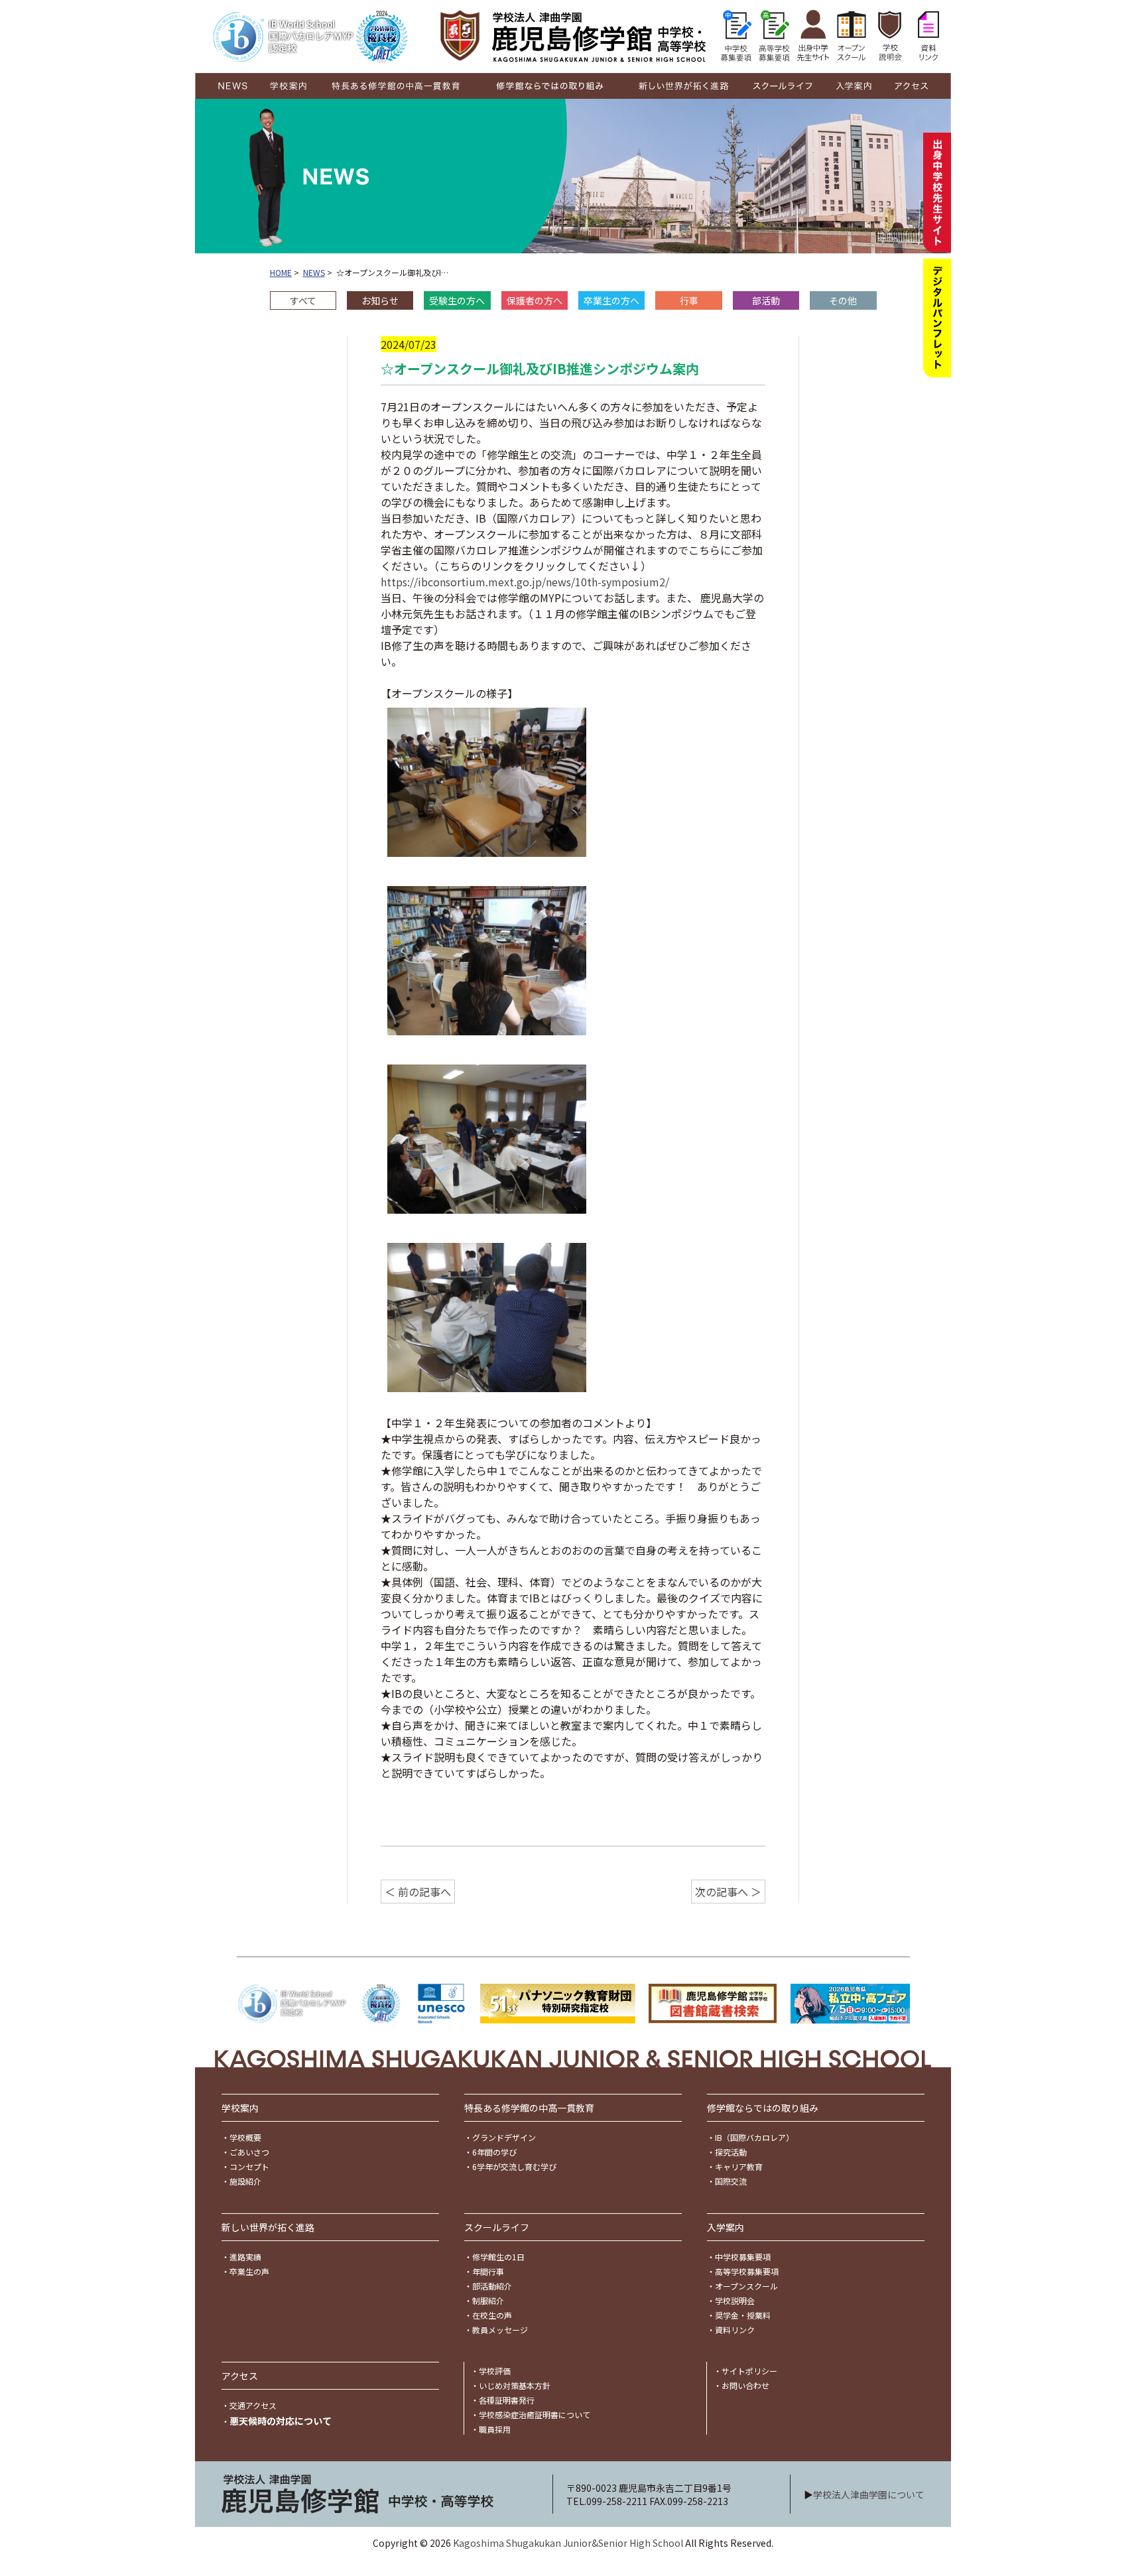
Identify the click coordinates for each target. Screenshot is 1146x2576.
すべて (303, 300)
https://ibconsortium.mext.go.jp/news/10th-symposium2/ (525, 582)
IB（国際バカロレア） (754, 2137)
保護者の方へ (535, 300)
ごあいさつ (249, 2152)
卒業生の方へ (611, 300)
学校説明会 (735, 2300)
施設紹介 (245, 2181)
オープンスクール (746, 2286)
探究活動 (731, 2152)
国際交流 (731, 2181)
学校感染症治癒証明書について (535, 2415)
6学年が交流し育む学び (514, 2166)
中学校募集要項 (743, 2257)
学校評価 (495, 2371)
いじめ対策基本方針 (515, 2385)
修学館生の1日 (498, 2257)
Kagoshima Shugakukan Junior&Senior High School (568, 2543)
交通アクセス (253, 2405)
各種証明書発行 (507, 2400)
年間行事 (488, 2271)
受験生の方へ (457, 300)
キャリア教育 (739, 2166)
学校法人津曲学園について (869, 2494)
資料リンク (735, 2330)
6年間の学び (494, 2152)
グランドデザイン (504, 2137)
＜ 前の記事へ (418, 1892)
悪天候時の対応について (281, 2421)
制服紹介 (488, 2300)
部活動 (766, 300)
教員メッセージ (500, 2330)
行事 (689, 300)
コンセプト (249, 2166)
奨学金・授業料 (743, 2315)
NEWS (314, 272)
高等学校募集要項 (747, 2271)
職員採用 (495, 2429)
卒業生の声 (249, 2271)
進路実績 (245, 2257)
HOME (281, 272)
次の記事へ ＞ (728, 1892)
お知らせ (380, 300)
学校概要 (245, 2137)
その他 (843, 300)
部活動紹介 (492, 2286)
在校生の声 (492, 2315)
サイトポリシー (749, 2371)
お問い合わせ (745, 2385)
